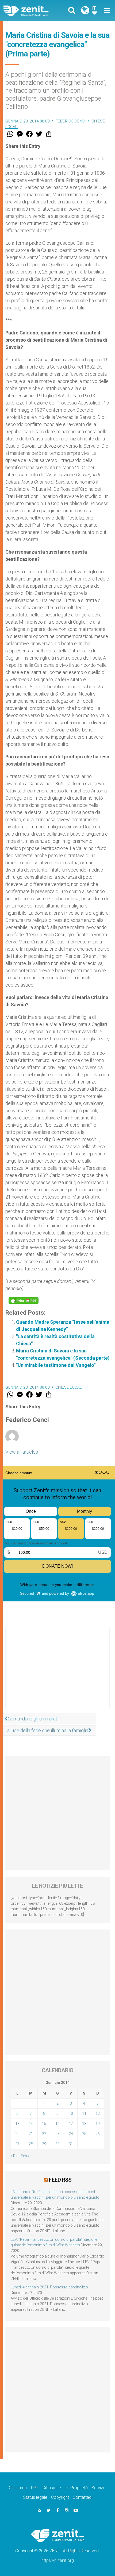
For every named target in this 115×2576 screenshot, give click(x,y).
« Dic (15, 2156)
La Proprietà (76, 2488)
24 (71, 2134)
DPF (35, 2488)
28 (31, 2144)
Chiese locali (69, 1387)
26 (98, 2134)
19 (98, 2124)
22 (44, 2134)
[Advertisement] (57, 1673)
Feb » (25, 2156)
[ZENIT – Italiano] (32, 11)
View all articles (22, 1452)
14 (31, 2124)
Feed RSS (60, 2180)
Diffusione (52, 2488)
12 (98, 2113)
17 (71, 2124)
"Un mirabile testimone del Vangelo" (56, 1365)
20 (17, 2134)
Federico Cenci (71, 121)
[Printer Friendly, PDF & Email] (24, 1301)
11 (84, 2113)
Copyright (60, 2497)
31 (71, 2144)
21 (31, 2134)
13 (17, 2124)
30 (57, 2144)
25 (84, 2134)
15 (44, 2124)
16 (57, 2124)
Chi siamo (18, 2488)
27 (17, 2144)
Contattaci (83, 2497)
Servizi (98, 2488)
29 (44, 2144)
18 (84, 2124)
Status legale (35, 2497)
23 (57, 2134)
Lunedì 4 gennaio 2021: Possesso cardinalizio (49, 2287)
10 (71, 2113)
